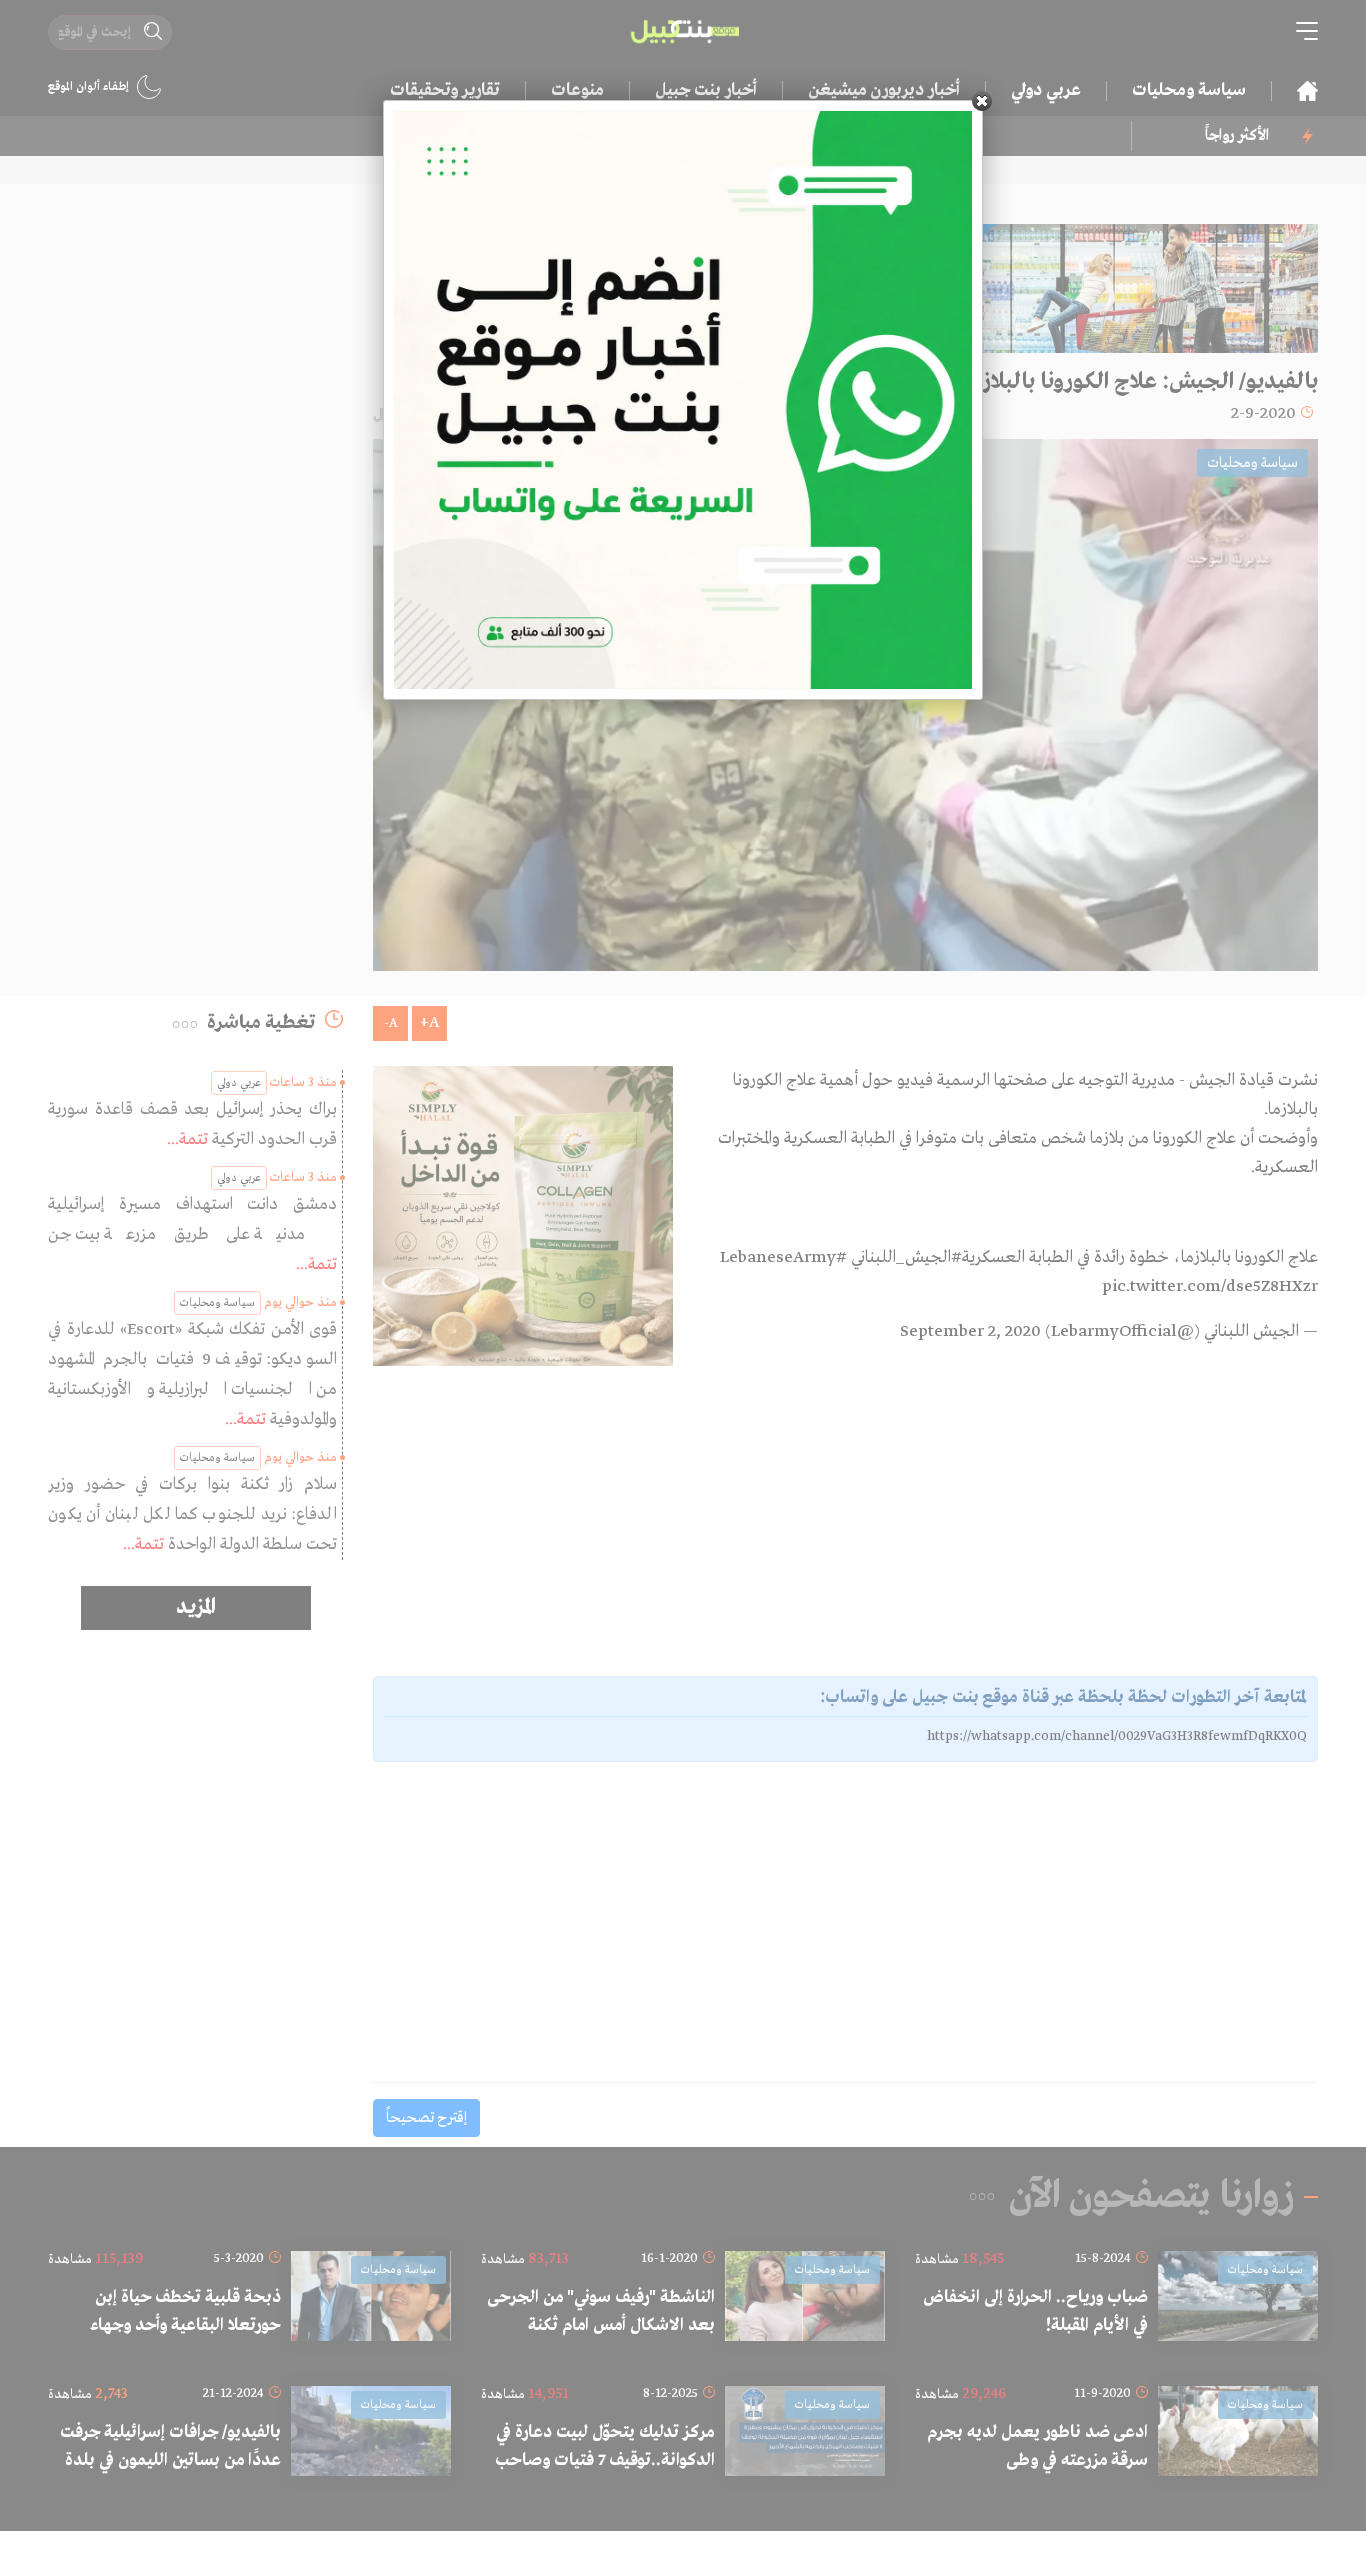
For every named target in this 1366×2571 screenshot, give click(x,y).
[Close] (982, 101)
